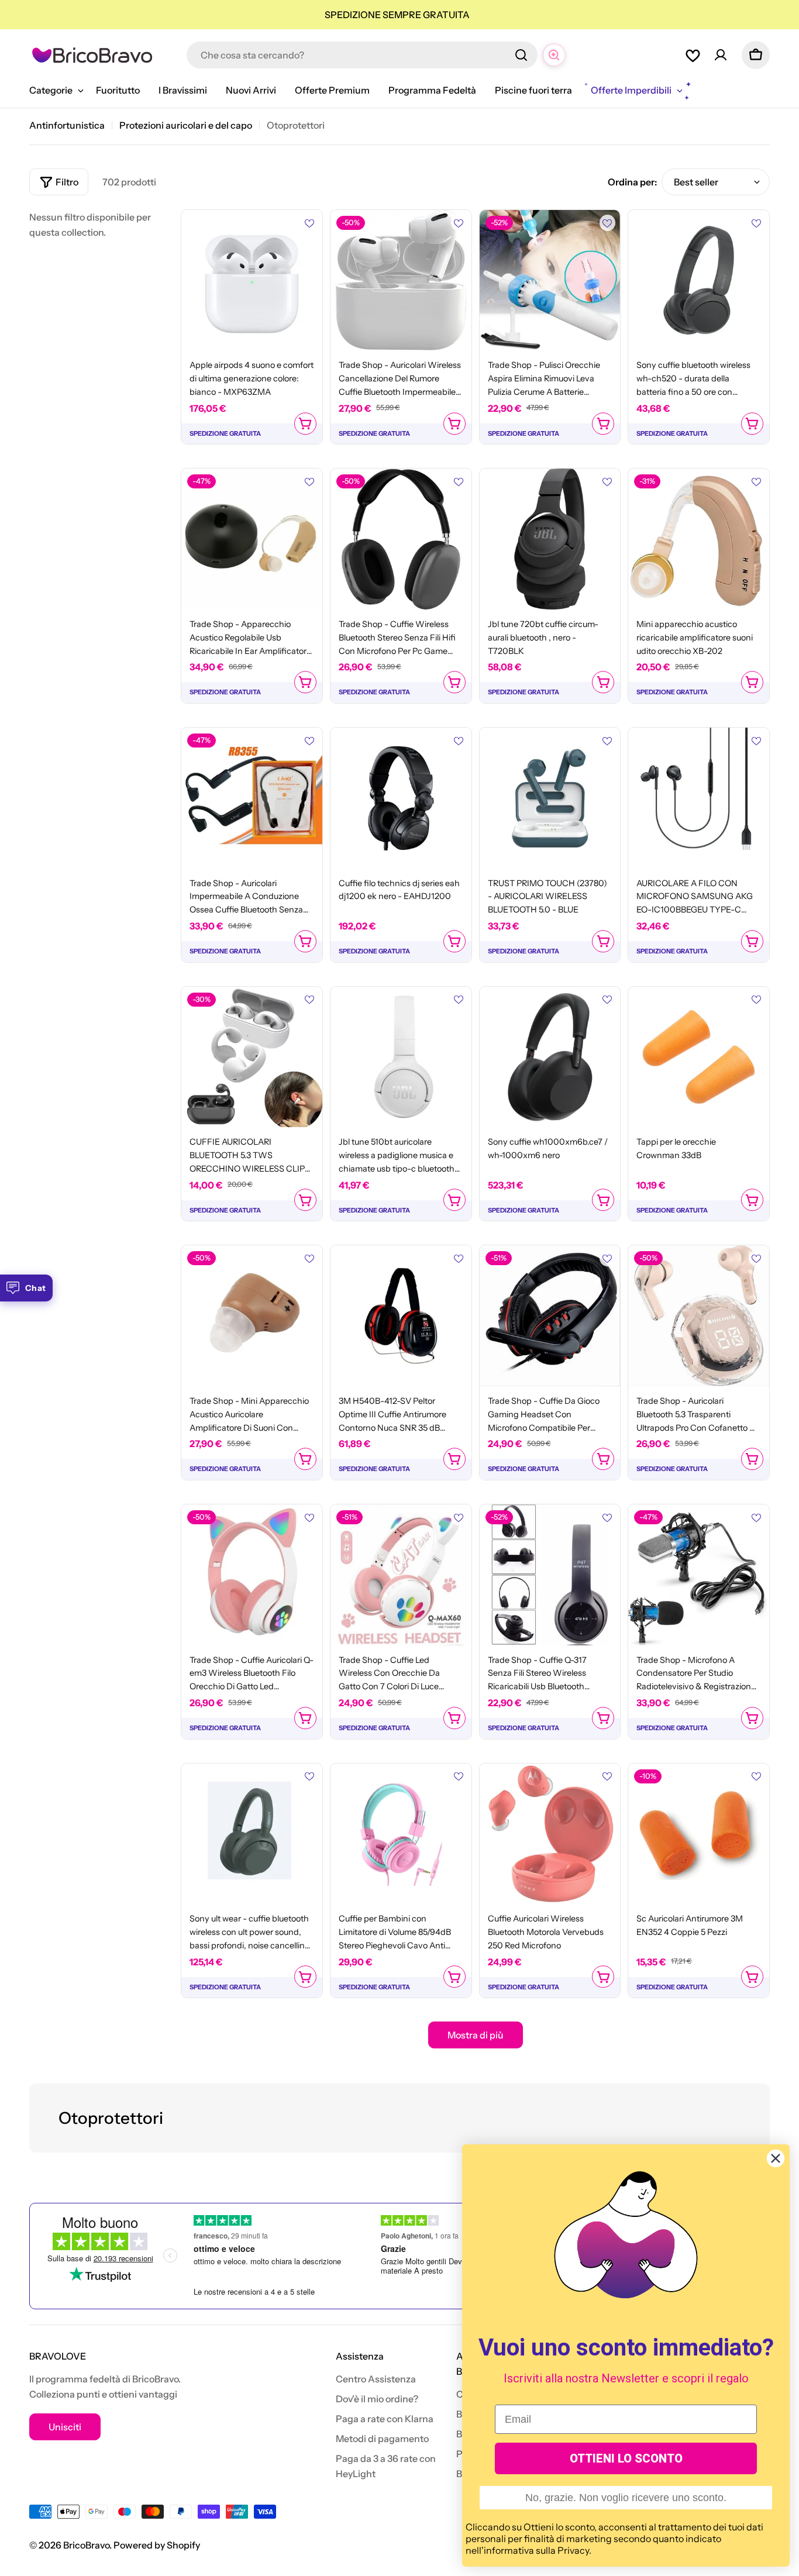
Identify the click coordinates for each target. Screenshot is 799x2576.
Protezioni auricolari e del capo (186, 125)
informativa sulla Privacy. (538, 2550)
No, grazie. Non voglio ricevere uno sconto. (626, 2498)
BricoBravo (86, 2545)
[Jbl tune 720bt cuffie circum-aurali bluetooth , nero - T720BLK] (550, 539)
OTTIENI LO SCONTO (626, 2458)
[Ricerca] (521, 55)
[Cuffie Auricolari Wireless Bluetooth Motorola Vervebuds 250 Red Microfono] (550, 1834)
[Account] (721, 55)
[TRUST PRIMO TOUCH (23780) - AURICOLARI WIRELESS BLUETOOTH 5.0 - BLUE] (550, 798)
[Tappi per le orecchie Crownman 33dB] (699, 1057)
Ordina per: (632, 182)
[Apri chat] (554, 55)
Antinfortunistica (67, 125)
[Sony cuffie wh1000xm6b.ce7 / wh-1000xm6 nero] (550, 1057)
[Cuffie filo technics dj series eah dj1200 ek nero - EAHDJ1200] (401, 798)
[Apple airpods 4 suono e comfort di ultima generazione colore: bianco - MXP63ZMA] (252, 280)
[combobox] (362, 55)
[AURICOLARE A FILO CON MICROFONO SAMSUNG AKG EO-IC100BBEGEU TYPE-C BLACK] (699, 798)
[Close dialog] (776, 2158)
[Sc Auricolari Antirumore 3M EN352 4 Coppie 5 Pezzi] (699, 1834)
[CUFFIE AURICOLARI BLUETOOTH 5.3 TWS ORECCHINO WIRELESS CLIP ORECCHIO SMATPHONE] (252, 1057)
